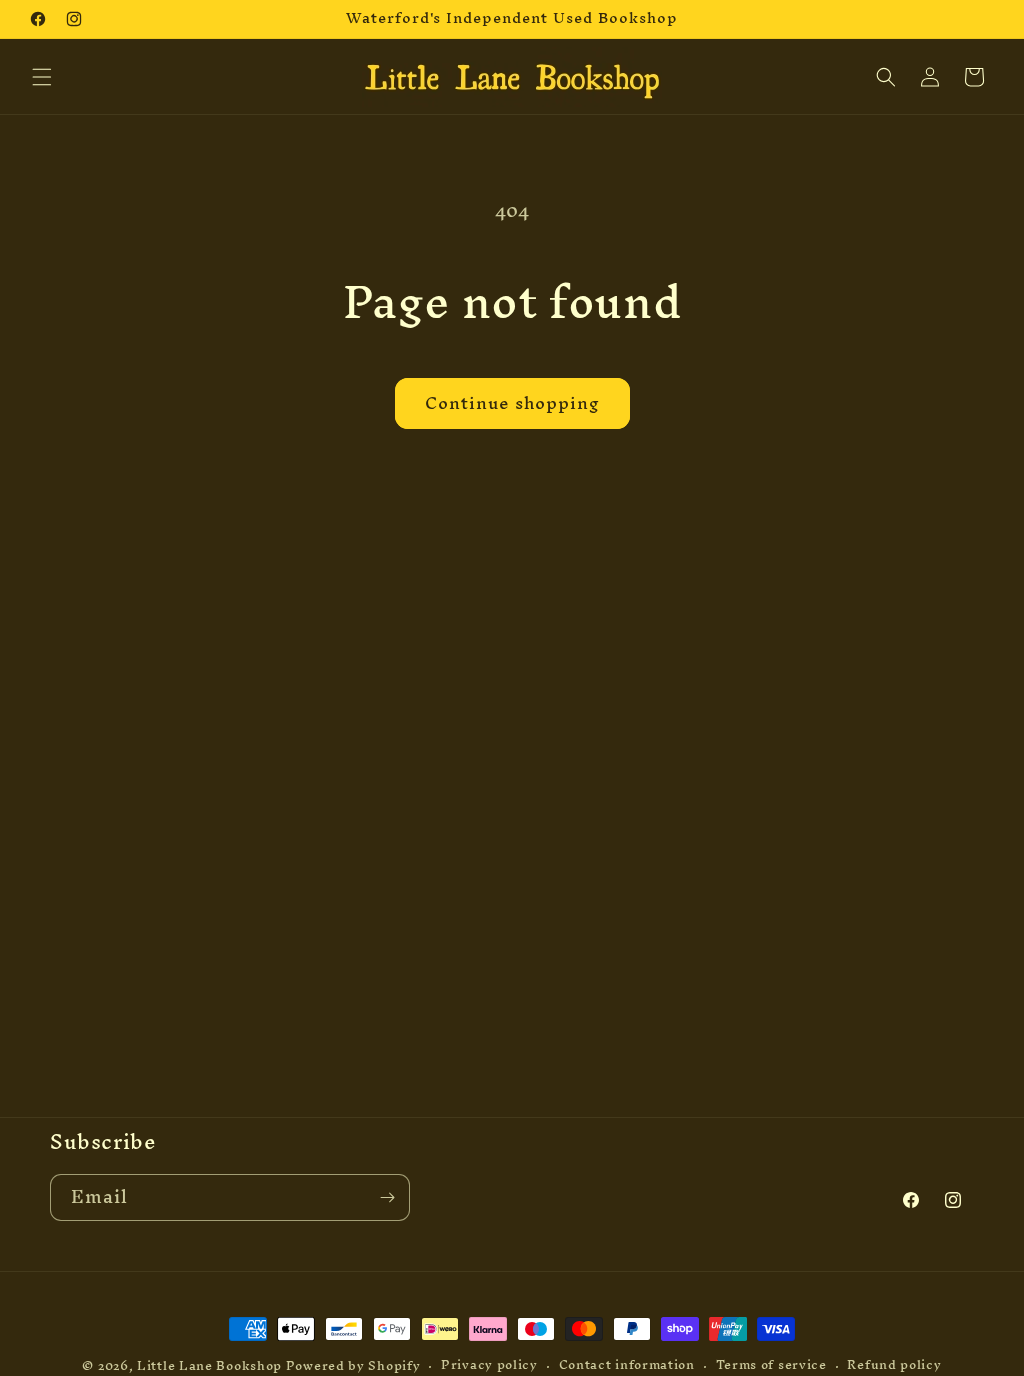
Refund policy (894, 1365)
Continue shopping (512, 402)
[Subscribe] (387, 1197)
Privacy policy (489, 1365)
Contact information (627, 1365)
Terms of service (771, 1365)
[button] (42, 77)
